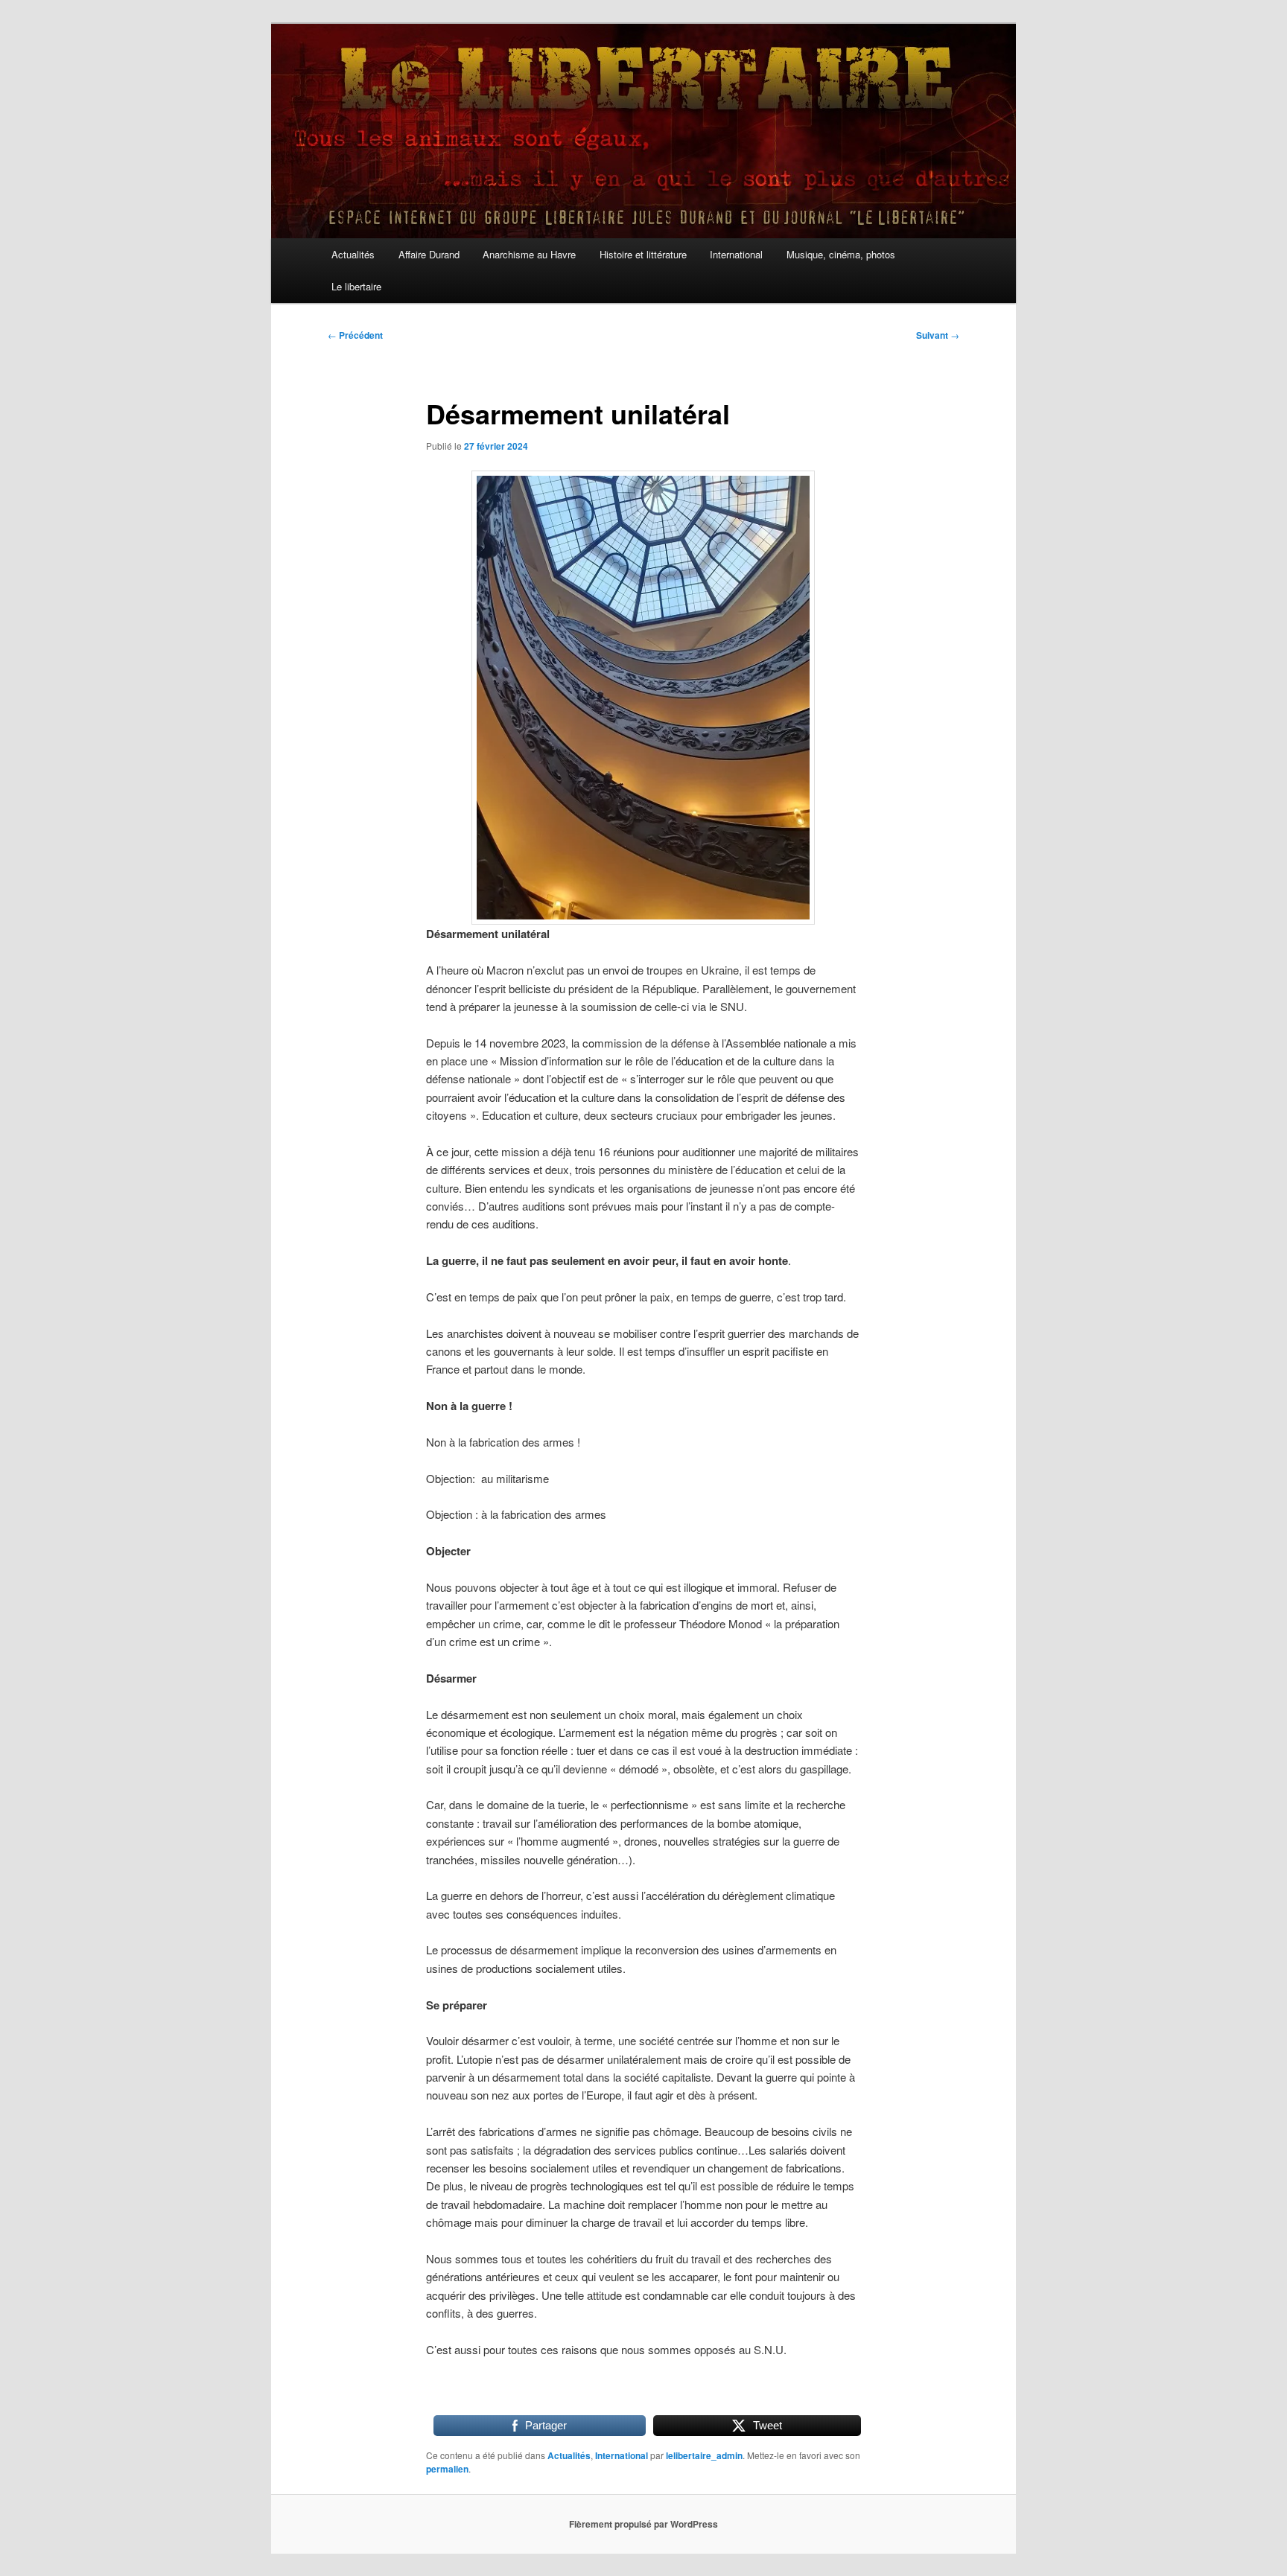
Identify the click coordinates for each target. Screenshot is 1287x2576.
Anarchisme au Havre (529, 254)
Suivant (938, 335)
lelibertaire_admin (704, 2455)
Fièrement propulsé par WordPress (643, 2524)
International (736, 254)
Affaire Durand (429, 254)
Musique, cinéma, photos (841, 254)
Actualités (353, 254)
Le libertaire (356, 286)
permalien (447, 2469)
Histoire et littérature (643, 254)
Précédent (355, 335)
